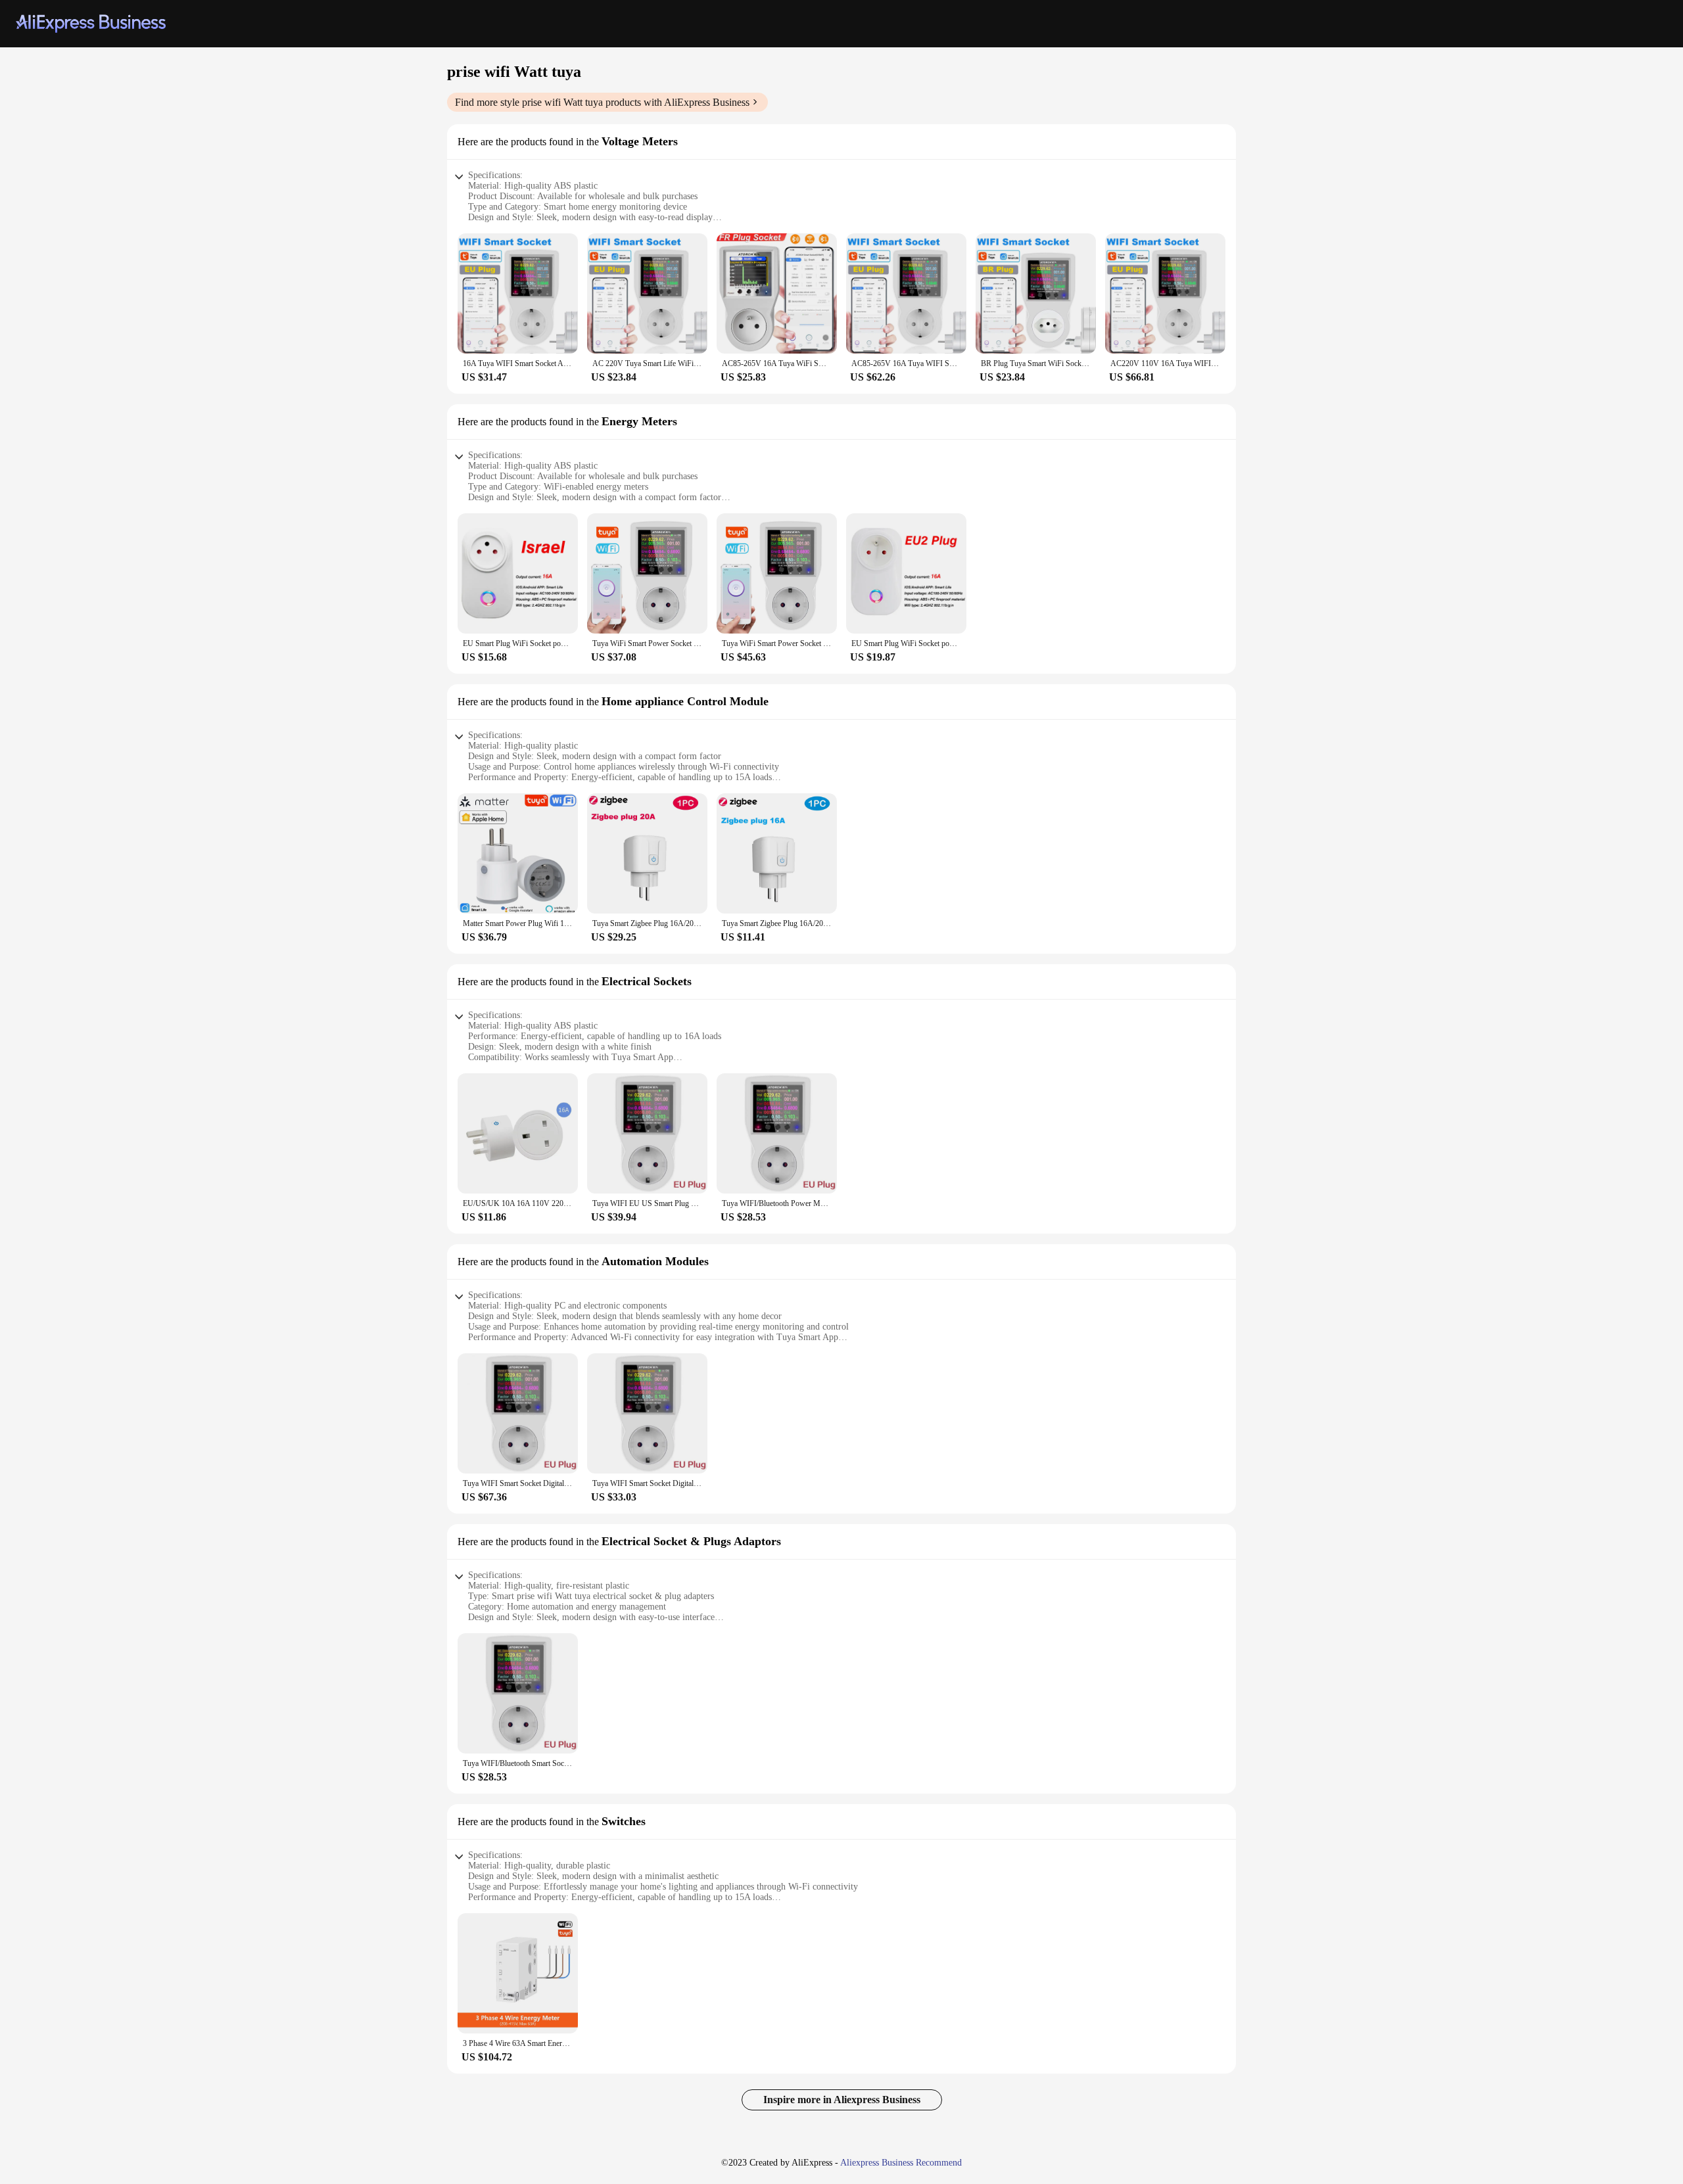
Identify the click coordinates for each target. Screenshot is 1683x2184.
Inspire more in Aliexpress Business (842, 2100)
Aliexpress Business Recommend (901, 2163)
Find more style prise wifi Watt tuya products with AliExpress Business (602, 102)
